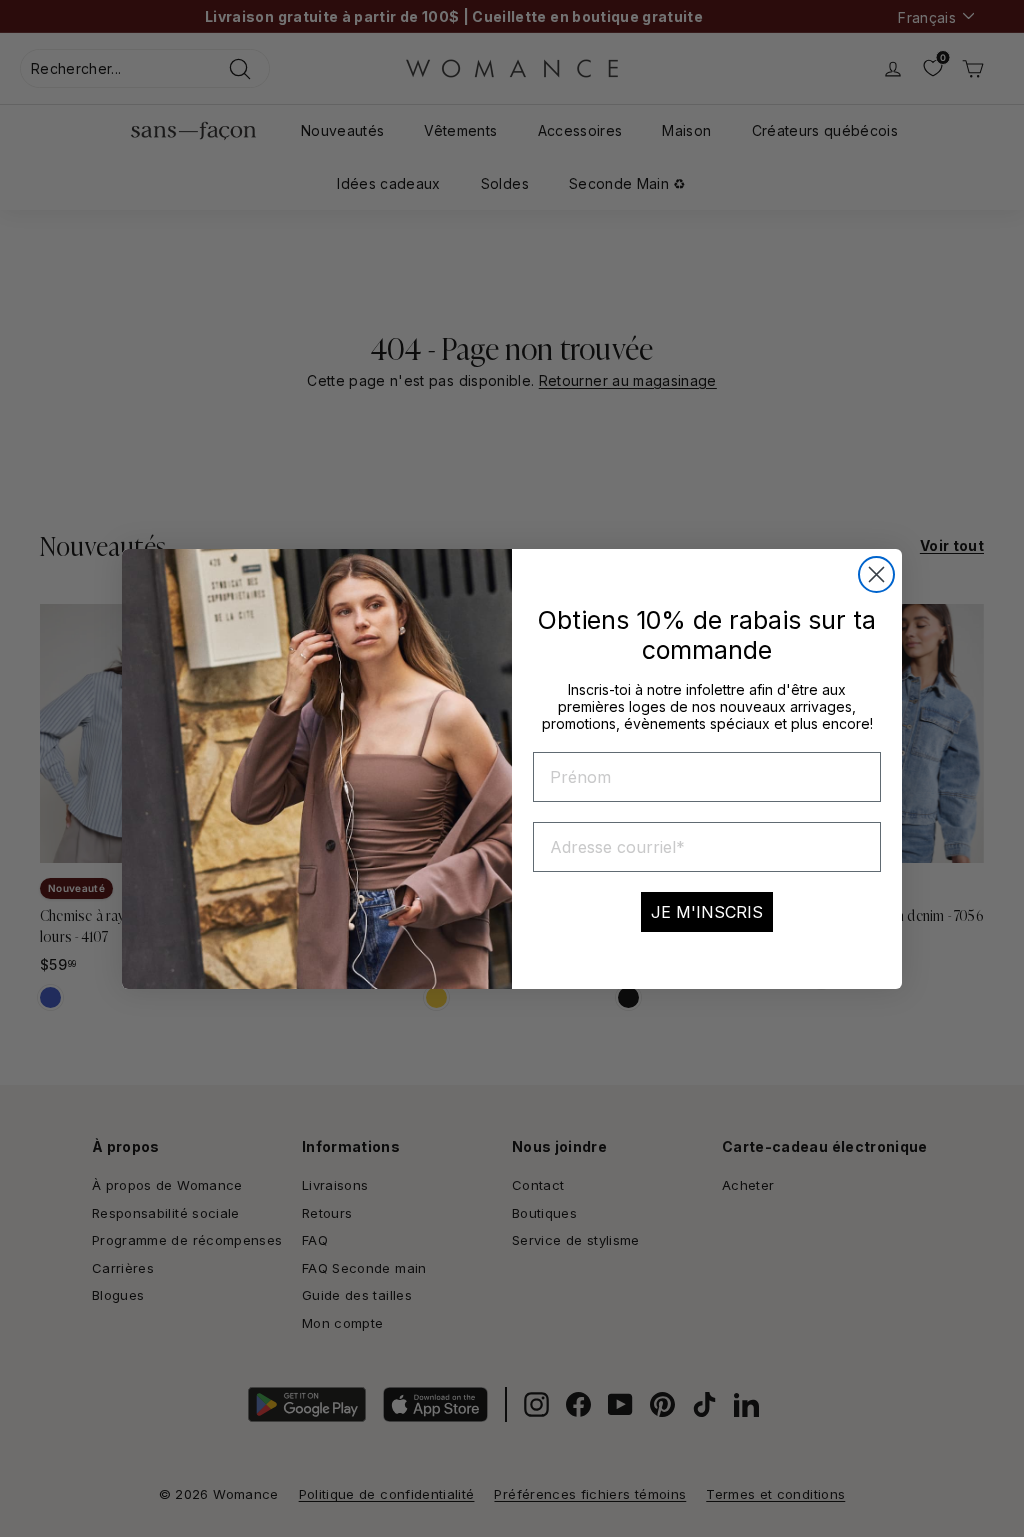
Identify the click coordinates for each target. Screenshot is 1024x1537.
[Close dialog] (876, 574)
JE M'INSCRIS (707, 912)
